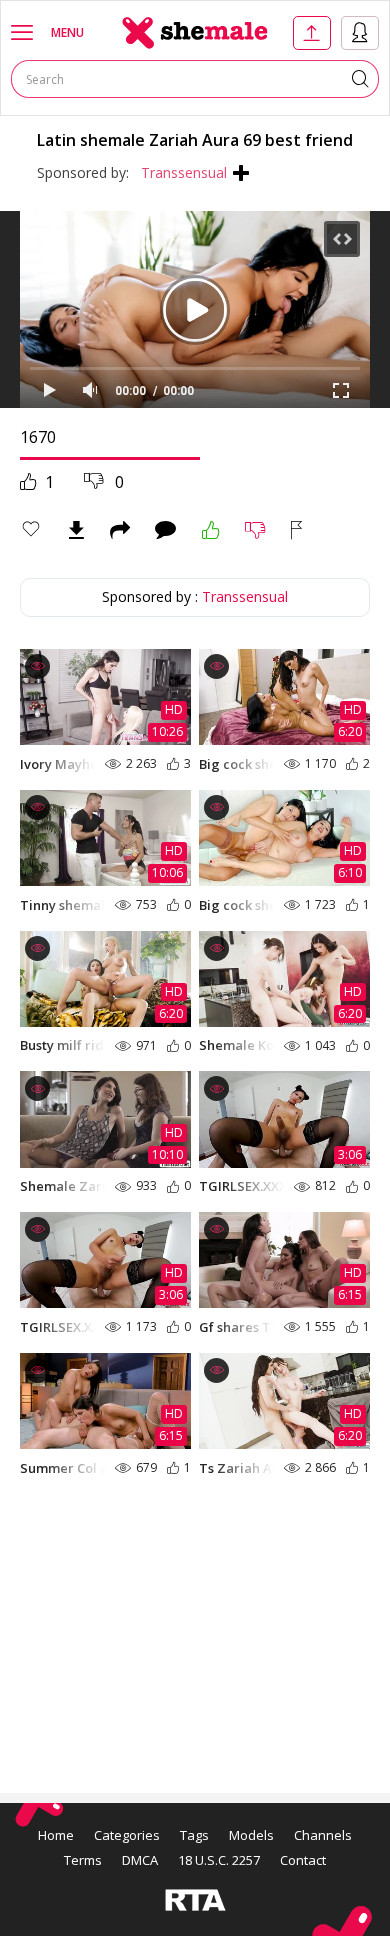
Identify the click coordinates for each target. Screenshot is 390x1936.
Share (120, 530)
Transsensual (184, 172)
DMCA (140, 1860)
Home (56, 1835)
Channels (323, 1835)
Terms (83, 1860)
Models (251, 1835)
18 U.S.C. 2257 (219, 1860)
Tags (194, 1835)
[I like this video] (211, 530)
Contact (303, 1860)
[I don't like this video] (255, 530)
